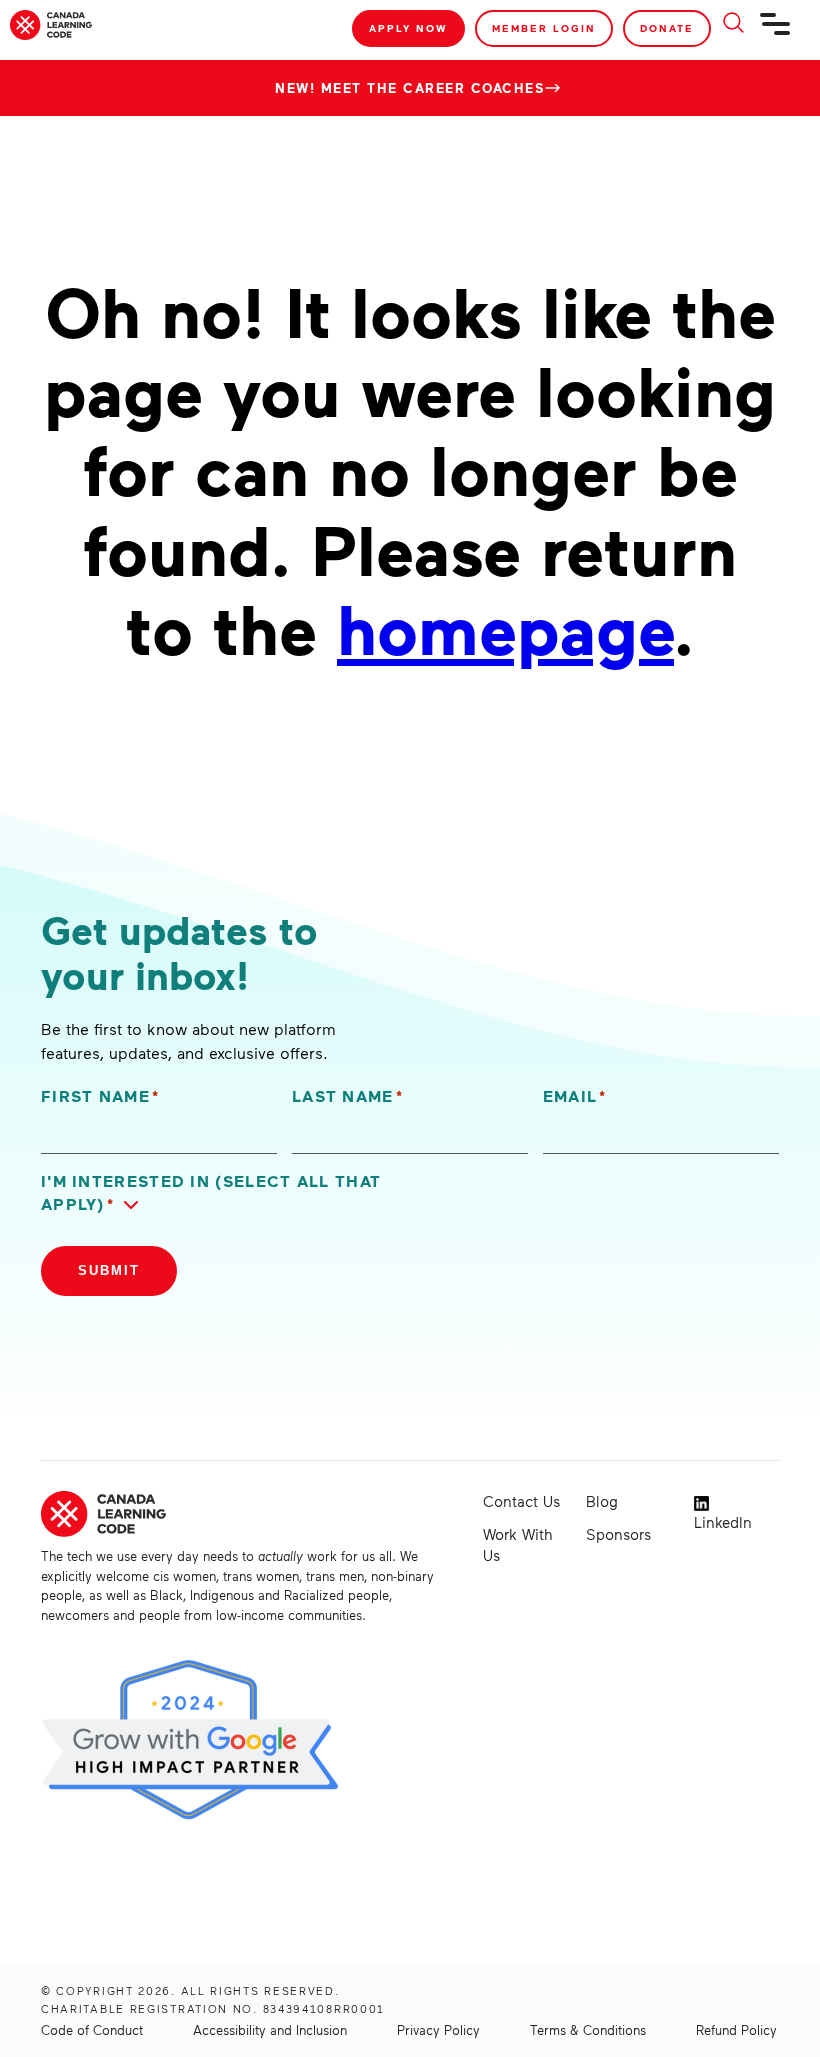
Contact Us (521, 1501)
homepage (505, 627)
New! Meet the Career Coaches (410, 88)
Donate (667, 28)
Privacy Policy (438, 2030)
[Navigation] (776, 32)
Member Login (544, 28)
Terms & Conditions (588, 2030)
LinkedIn (723, 1522)
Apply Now (408, 28)
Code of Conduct (92, 2030)
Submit (109, 1270)
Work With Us (517, 1544)
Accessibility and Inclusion (270, 2030)
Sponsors (618, 1534)
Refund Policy (736, 2030)
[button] (222, 1193)
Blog (602, 1501)
